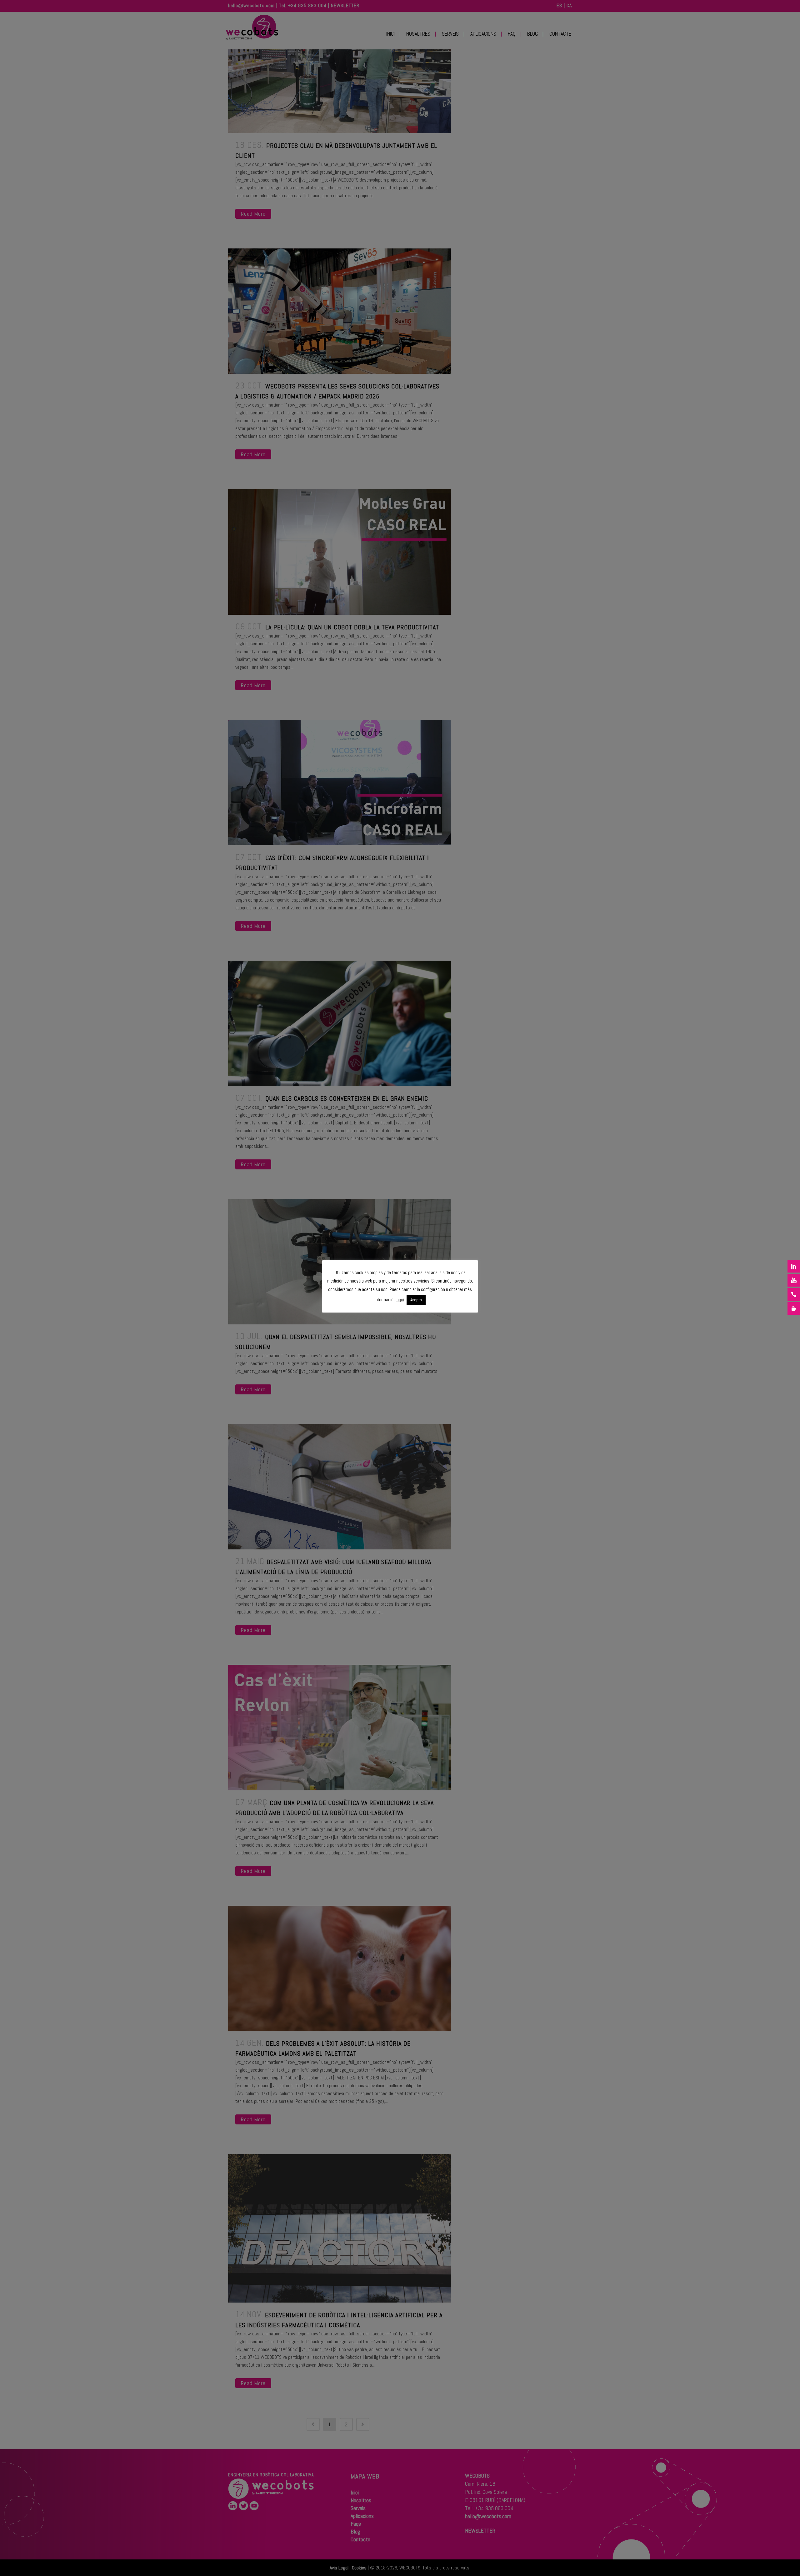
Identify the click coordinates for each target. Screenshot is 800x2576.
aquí (400, 1300)
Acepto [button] (416, 1300)
